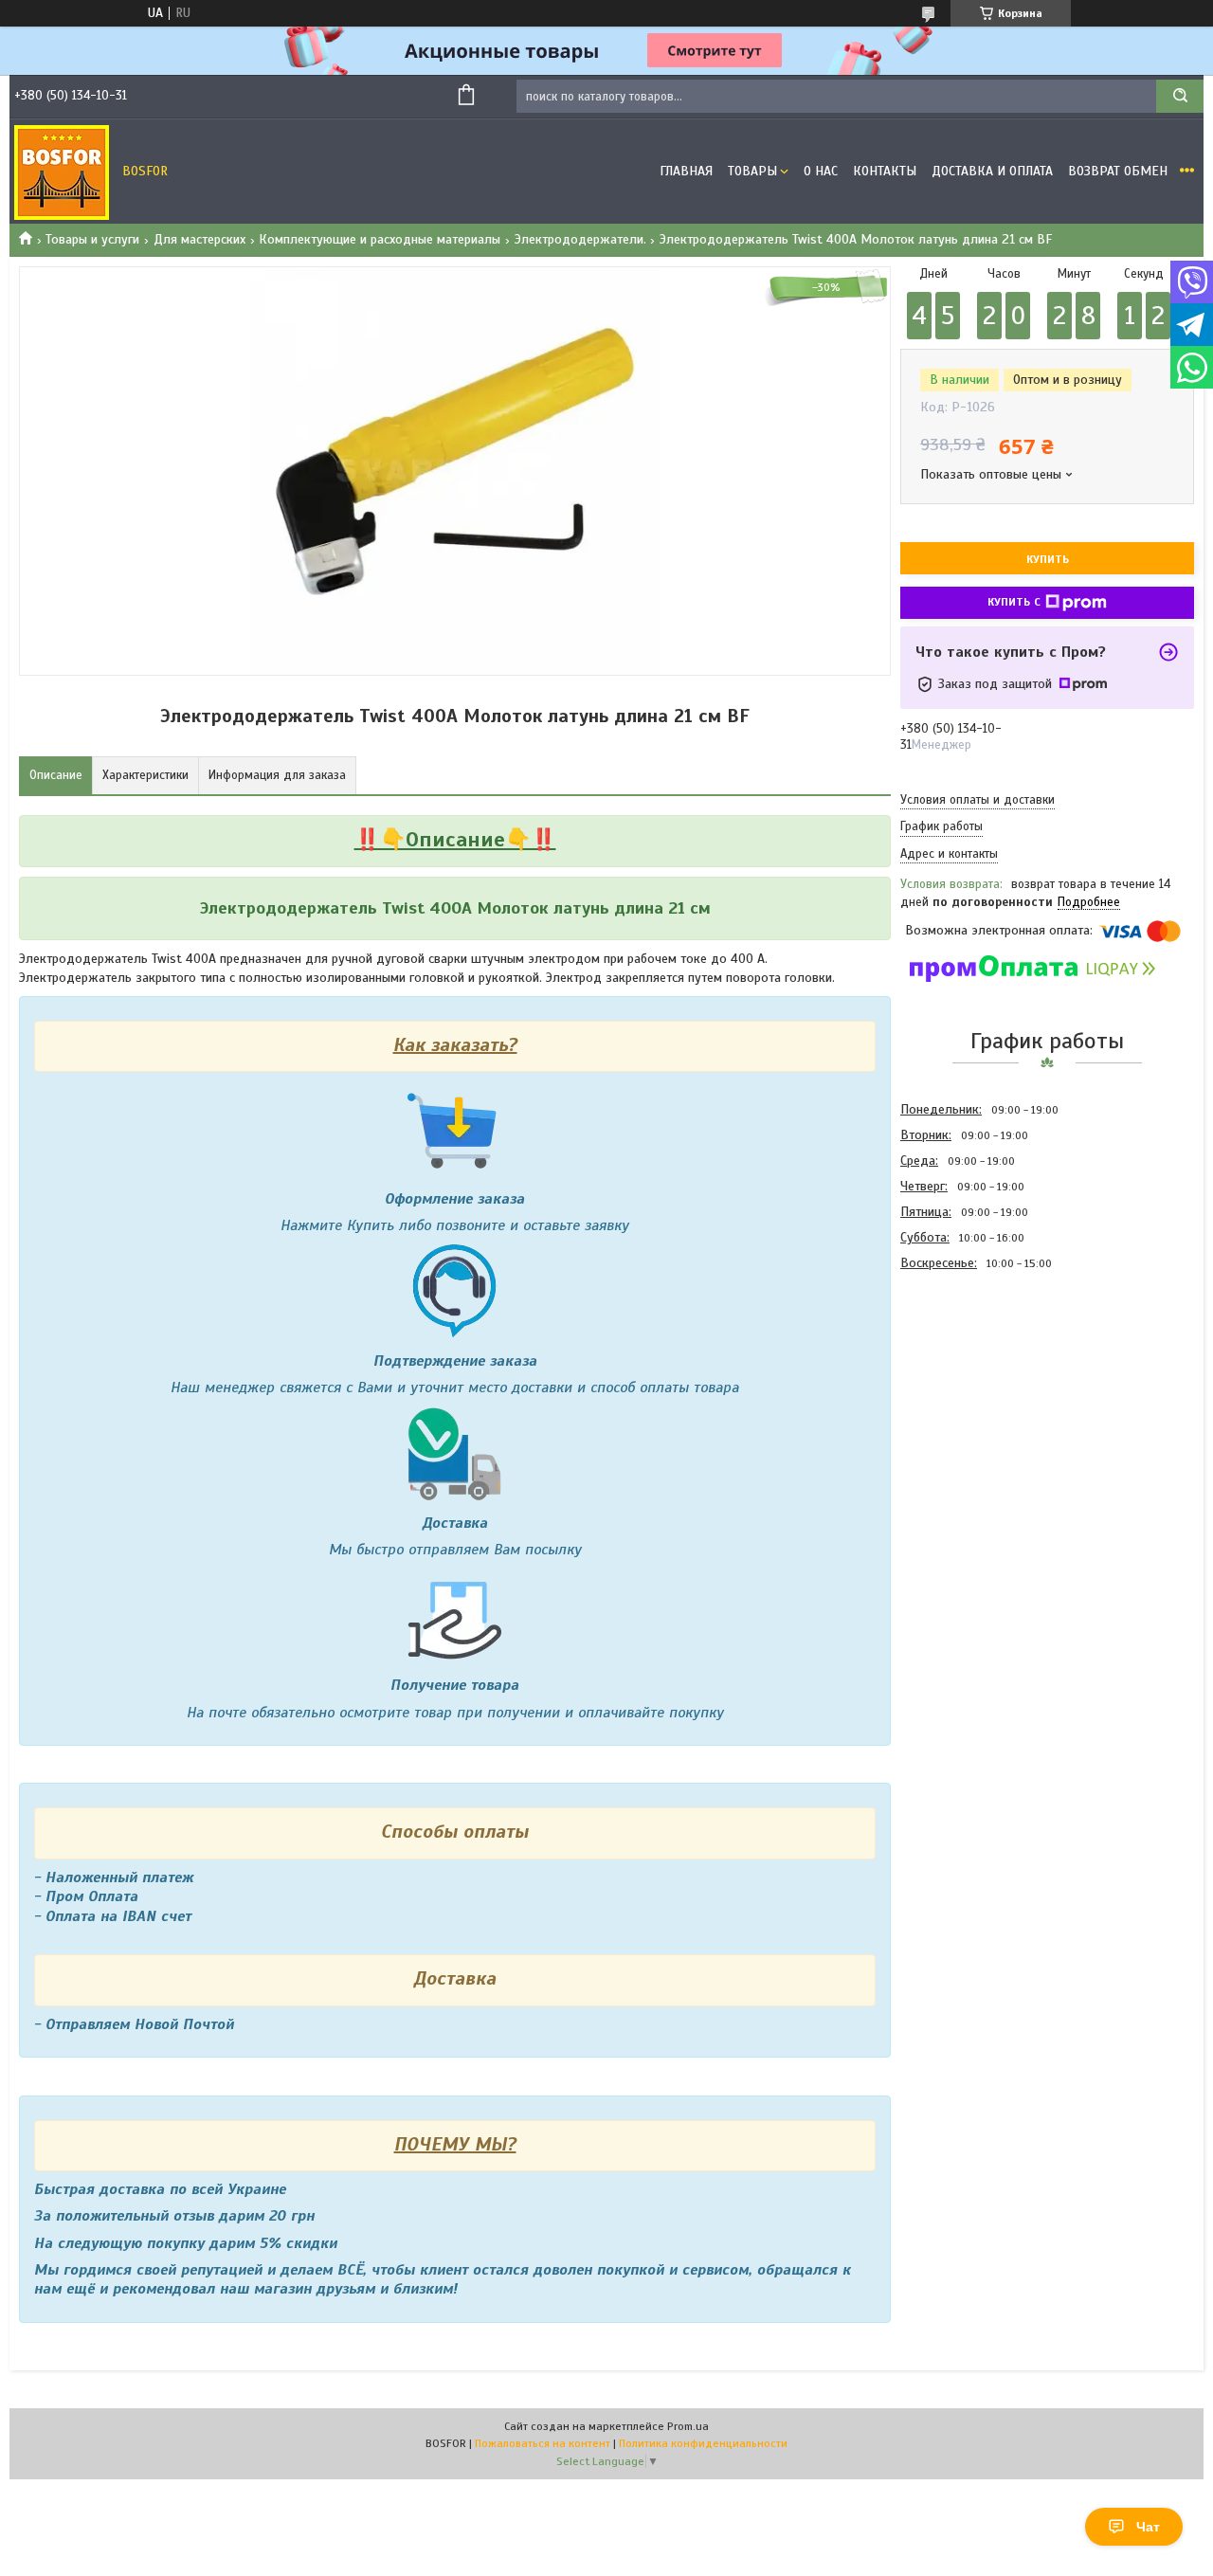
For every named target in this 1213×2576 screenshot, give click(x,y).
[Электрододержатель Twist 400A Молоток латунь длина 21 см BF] (968, 1378)
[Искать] (1180, 96)
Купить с (1014, 602)
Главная (686, 171)
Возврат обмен (1118, 171)
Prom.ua (688, 2426)
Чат (1148, 2527)
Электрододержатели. (580, 239)
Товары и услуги (92, 239)
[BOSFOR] (62, 172)
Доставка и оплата (992, 171)
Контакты (885, 171)
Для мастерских (199, 239)
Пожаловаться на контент (543, 2443)
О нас (821, 171)
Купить (1048, 559)
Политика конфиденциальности (703, 2443)
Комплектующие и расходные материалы (380, 239)
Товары (752, 171)
